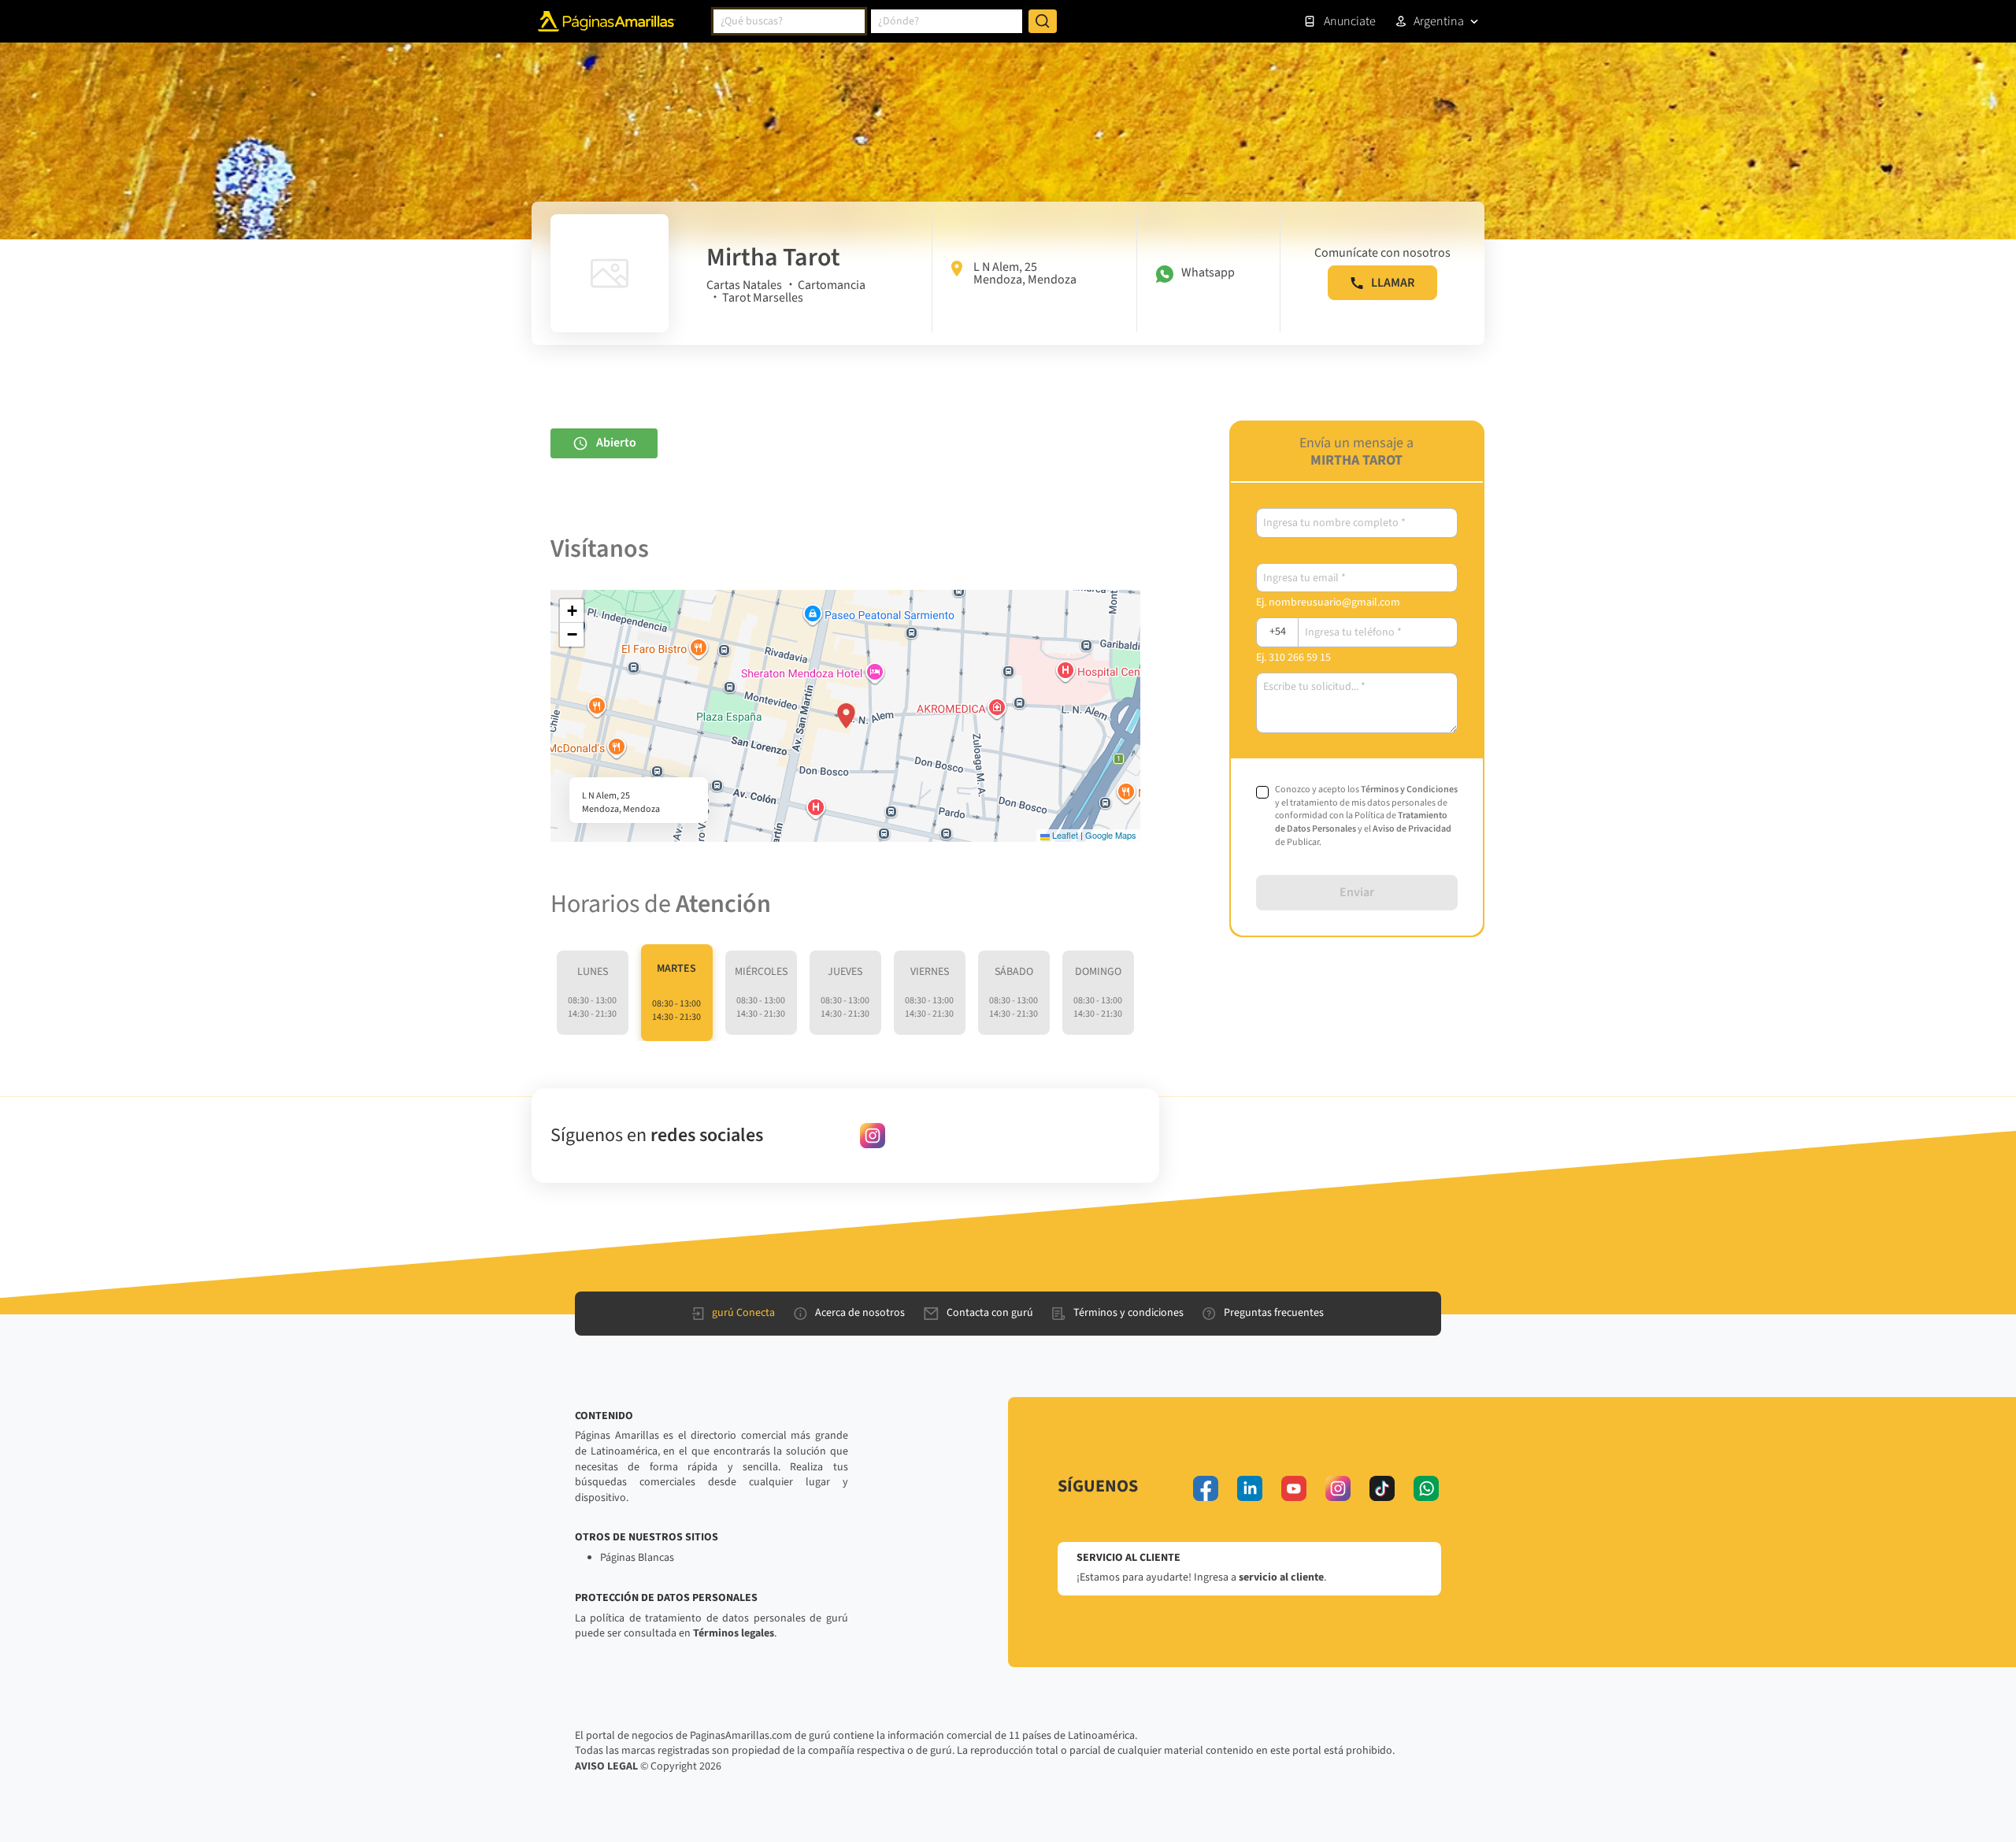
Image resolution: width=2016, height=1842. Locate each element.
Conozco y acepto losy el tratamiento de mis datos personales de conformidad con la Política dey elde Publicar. (1366, 816)
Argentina (1439, 21)
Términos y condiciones (1128, 1313)
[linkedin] (1250, 1488)
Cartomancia (832, 285)
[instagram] (873, 1136)
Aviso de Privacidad (1412, 829)
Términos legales (734, 1633)
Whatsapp (1208, 272)
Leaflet (1064, 835)
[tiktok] (1382, 1488)
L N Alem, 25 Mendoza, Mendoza (1025, 273)
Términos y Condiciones (1409, 789)
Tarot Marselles (763, 298)
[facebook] (1206, 1488)
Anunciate (1350, 21)
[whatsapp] (1426, 1488)
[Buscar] (1043, 21)
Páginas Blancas (637, 1558)
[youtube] (1294, 1488)
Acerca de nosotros (860, 1313)
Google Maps (1111, 835)
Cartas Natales (744, 285)
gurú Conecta (743, 1313)
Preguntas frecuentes (1274, 1313)
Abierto (616, 443)
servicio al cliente (1281, 1577)
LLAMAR (1393, 283)
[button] (846, 716)
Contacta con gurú (990, 1313)
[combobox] (789, 21)
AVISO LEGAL (606, 1766)
